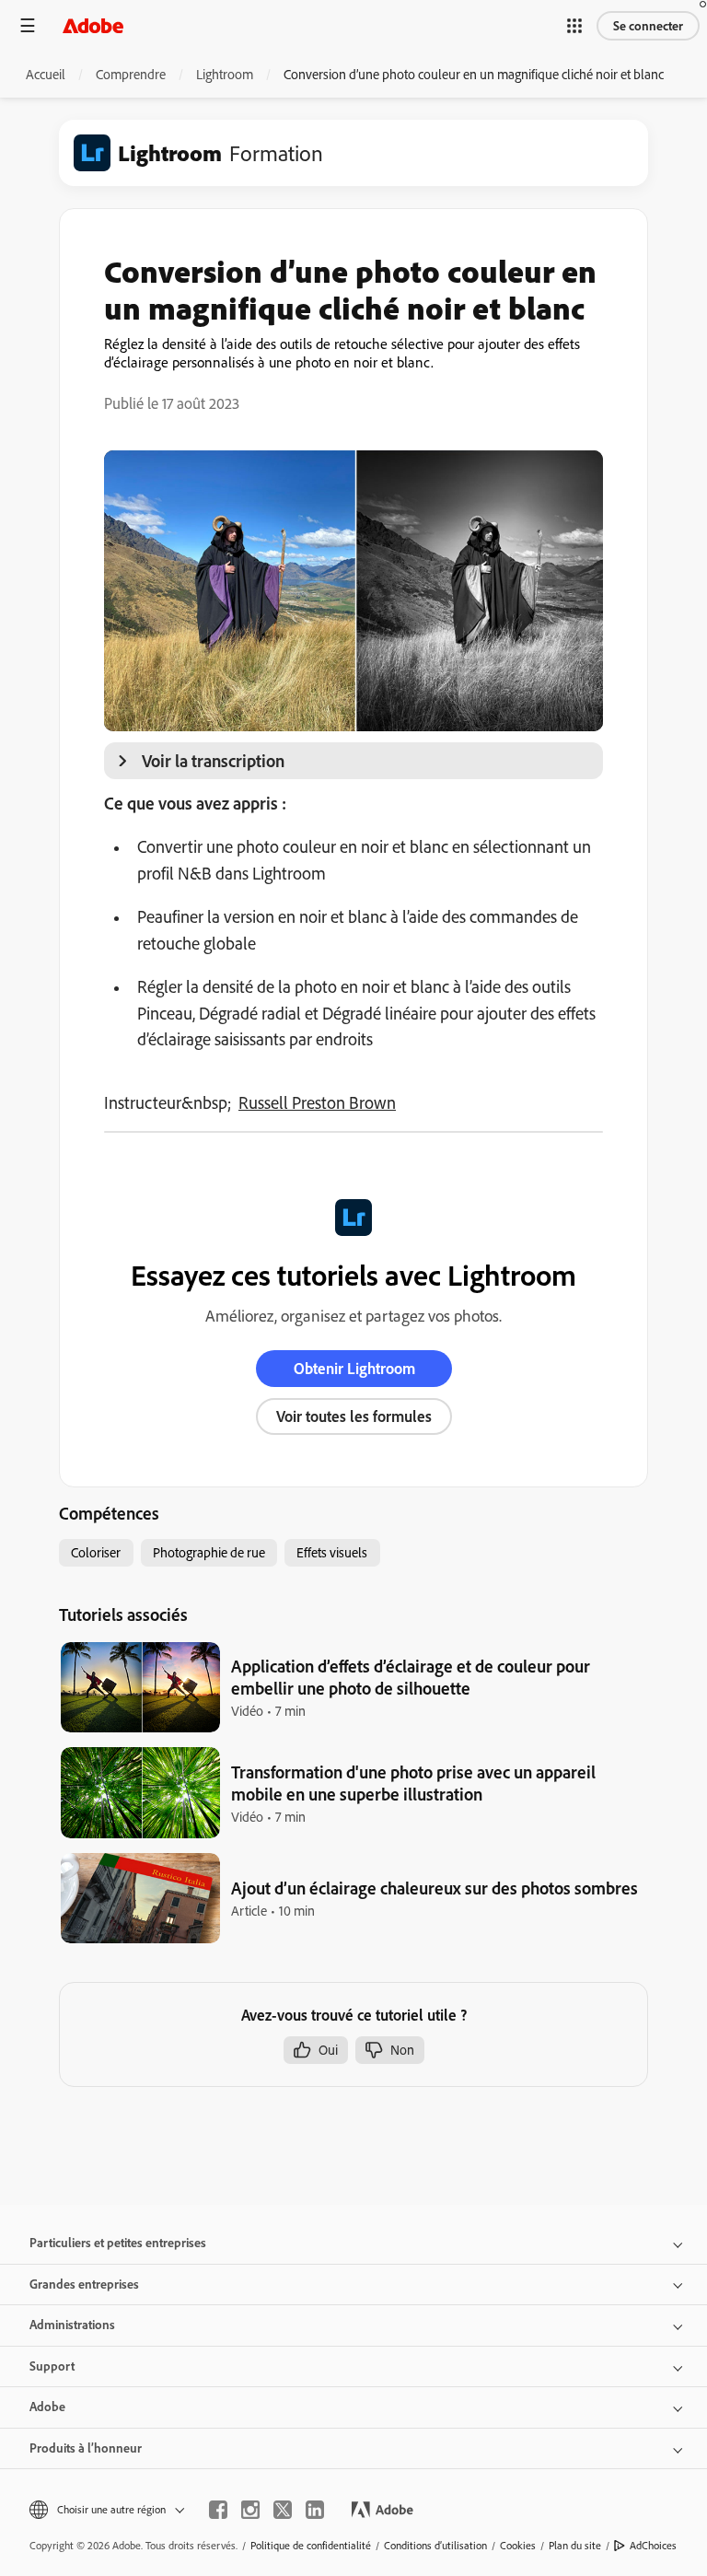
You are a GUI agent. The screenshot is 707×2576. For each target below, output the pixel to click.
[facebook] (218, 2510)
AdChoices (653, 2545)
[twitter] (283, 2510)
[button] (574, 26)
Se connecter (648, 26)
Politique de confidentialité (311, 2545)
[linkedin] (315, 2510)
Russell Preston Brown (317, 1102)
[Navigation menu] (28, 25)
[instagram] (250, 2510)
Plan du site (575, 2545)
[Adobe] (93, 25)
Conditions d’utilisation (435, 2545)
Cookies (518, 2545)
